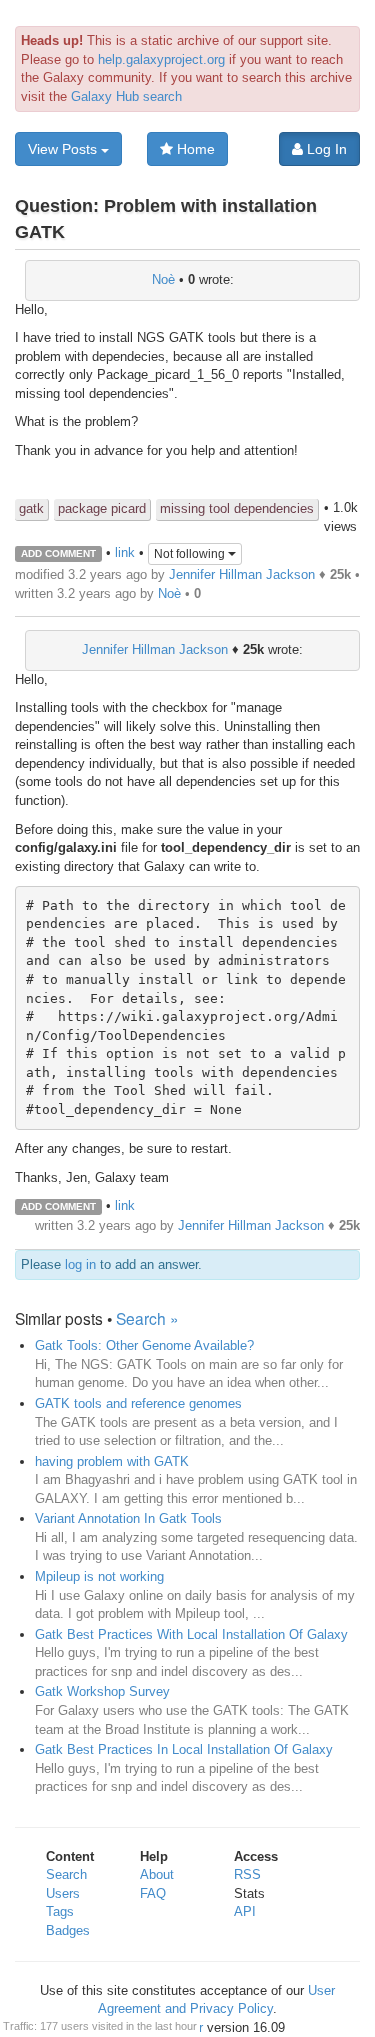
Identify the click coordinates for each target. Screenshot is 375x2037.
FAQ (153, 1893)
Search (66, 1874)
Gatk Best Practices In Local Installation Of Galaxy (184, 1749)
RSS (247, 1874)
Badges (68, 1930)
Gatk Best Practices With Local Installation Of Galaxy (191, 1634)
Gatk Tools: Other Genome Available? (144, 1345)
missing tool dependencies (237, 508)
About (157, 1874)
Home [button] (194, 149)
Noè (163, 279)
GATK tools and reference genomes (138, 1403)
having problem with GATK (112, 1461)
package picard (102, 508)
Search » (147, 1318)
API (245, 1911)
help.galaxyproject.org (161, 59)
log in (80, 1264)
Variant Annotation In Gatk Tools (128, 1518)
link (125, 552)
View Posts (64, 149)
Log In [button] (325, 149)
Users (63, 1893)
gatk (31, 508)
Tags (60, 1911)
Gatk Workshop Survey (102, 1691)
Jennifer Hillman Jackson (242, 574)
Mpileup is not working (99, 1576)
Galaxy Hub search (126, 96)
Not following (191, 554)
